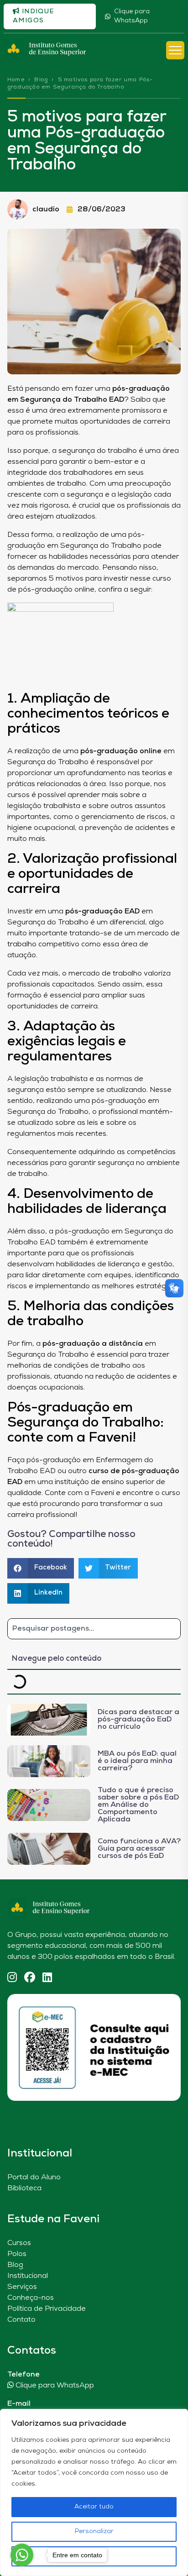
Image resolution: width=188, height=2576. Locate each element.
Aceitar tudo (94, 2507)
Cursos (19, 2243)
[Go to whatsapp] (22, 2555)
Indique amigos (34, 16)
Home (16, 80)
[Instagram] (12, 1978)
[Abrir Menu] (175, 50)
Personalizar (94, 2531)
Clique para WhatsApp (132, 16)
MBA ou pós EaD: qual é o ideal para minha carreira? (137, 1761)
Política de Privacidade (47, 2309)
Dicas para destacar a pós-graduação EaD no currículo (138, 1720)
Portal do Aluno (34, 2177)
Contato (21, 2320)
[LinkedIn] (47, 1978)
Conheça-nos (31, 2298)
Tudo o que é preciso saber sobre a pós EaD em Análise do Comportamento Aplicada (138, 1805)
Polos (17, 2254)
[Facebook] (30, 1978)
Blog (41, 80)
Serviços (22, 2287)
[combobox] (94, 1629)
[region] (94, 2492)
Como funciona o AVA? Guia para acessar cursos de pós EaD (139, 1849)
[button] (41, 1568)
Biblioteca (24, 2188)
